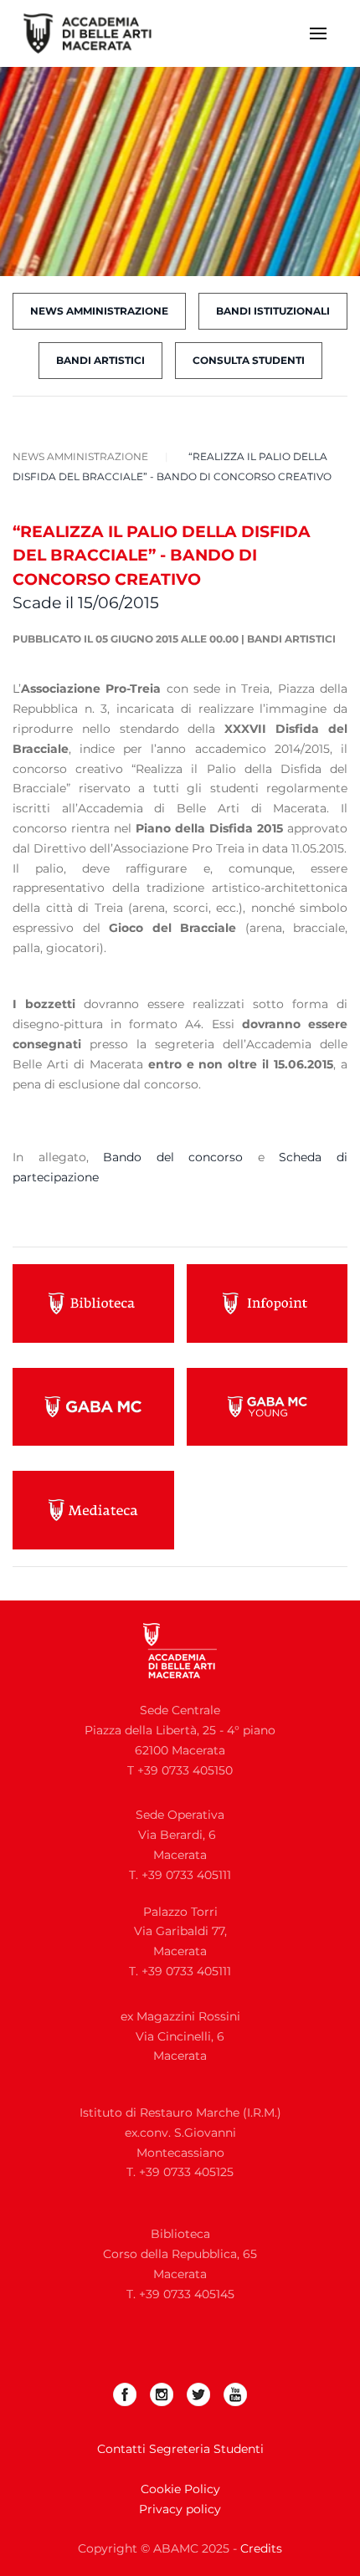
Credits (261, 2548)
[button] (318, 33)
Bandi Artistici (100, 360)
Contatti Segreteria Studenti (180, 2449)
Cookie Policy (180, 2489)
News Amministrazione (99, 311)
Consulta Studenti (249, 360)
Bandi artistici (291, 639)
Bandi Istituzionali (273, 311)
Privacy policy (180, 2509)
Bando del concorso (173, 1157)
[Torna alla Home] (98, 33)
